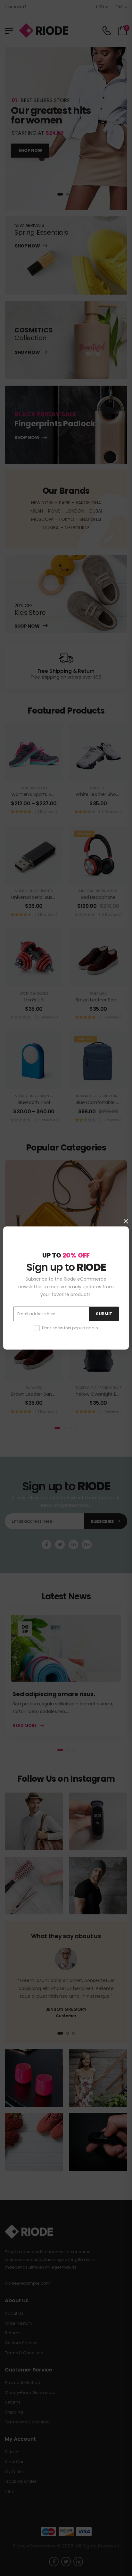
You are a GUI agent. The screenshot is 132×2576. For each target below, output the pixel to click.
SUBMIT (104, 1314)
